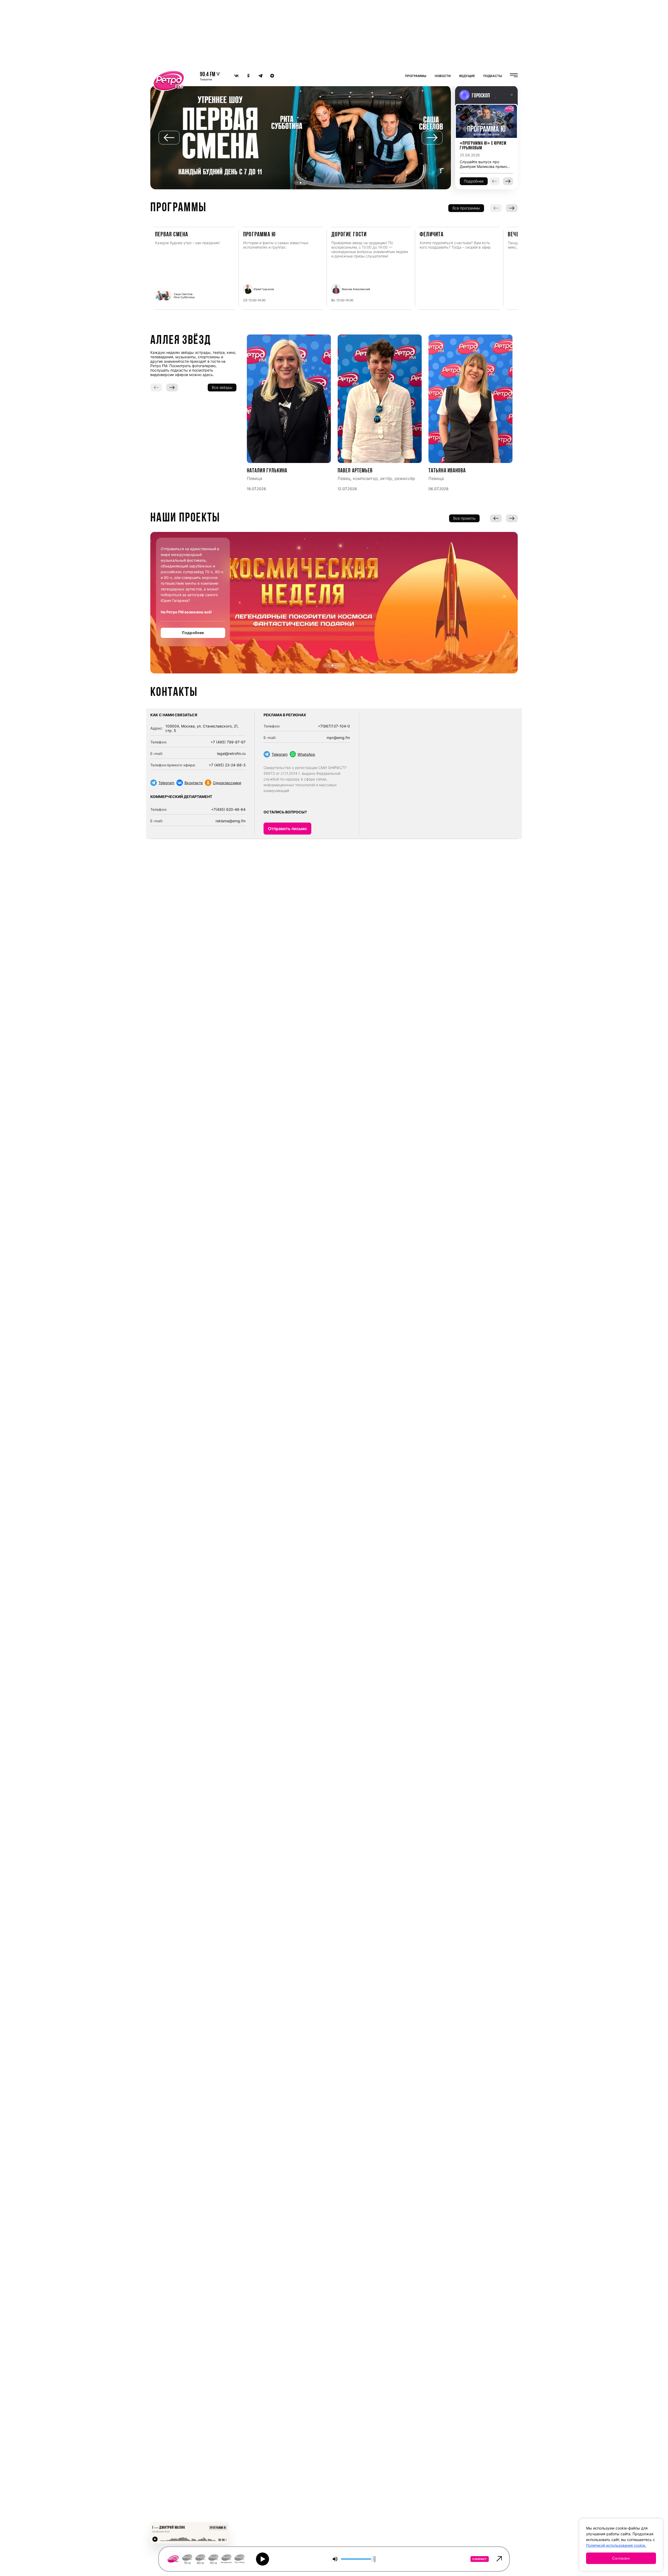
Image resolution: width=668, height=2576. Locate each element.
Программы (416, 76)
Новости (443, 76)
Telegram (166, 783)
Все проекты (464, 518)
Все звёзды (222, 387)
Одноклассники (227, 783)
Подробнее (193, 633)
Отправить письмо (287, 829)
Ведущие (467, 76)
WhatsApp (306, 754)
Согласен (621, 2558)
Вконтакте (194, 783)
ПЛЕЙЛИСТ (480, 2559)
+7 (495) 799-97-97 (228, 742)
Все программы (466, 208)
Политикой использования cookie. (616, 2545)
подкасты (493, 76)
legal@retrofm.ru (231, 753)
